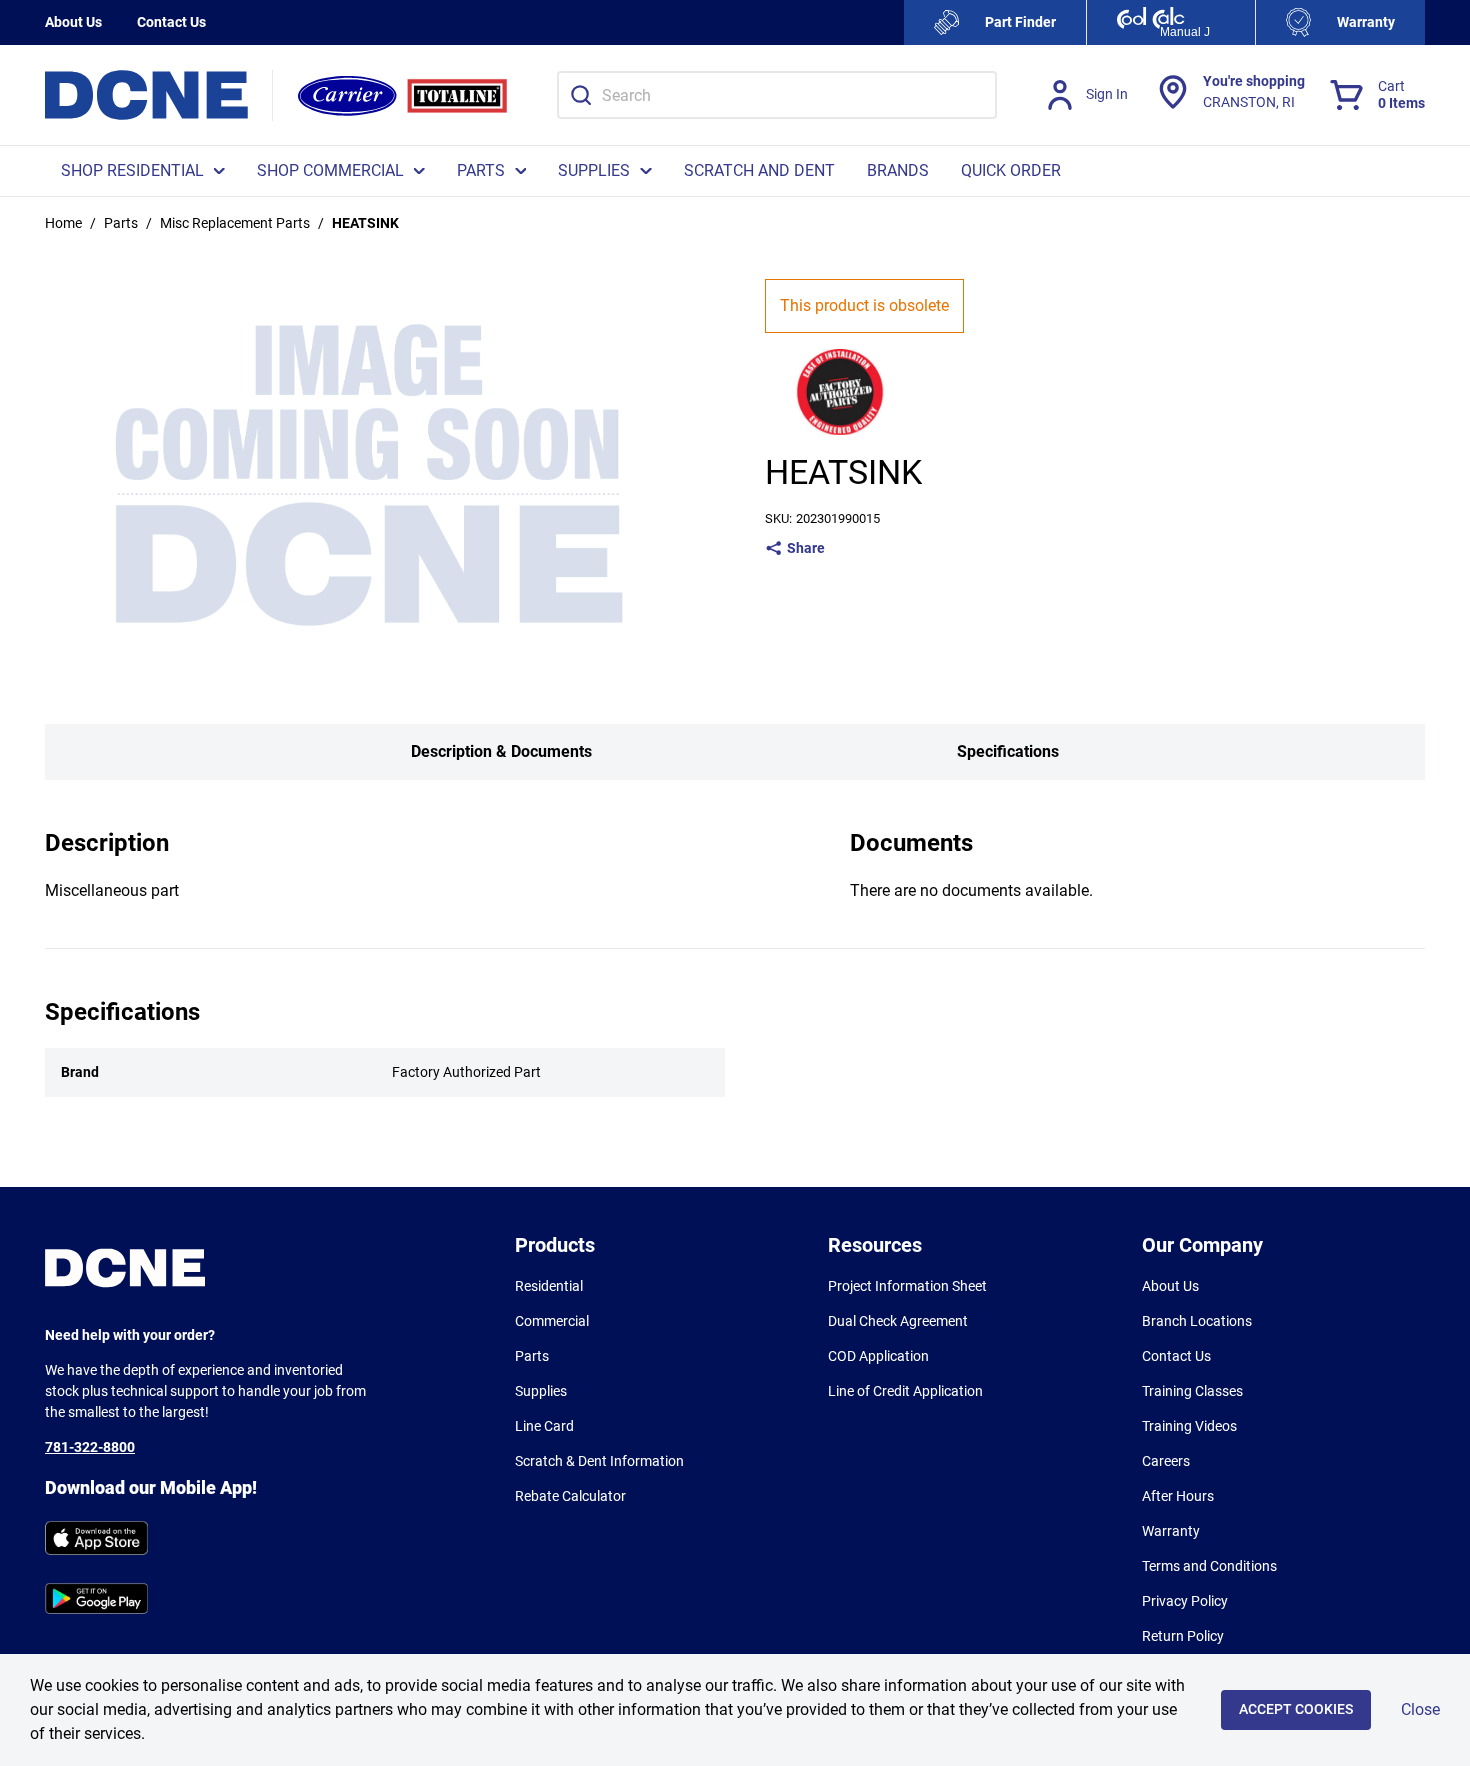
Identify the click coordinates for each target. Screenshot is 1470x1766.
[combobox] (777, 95)
